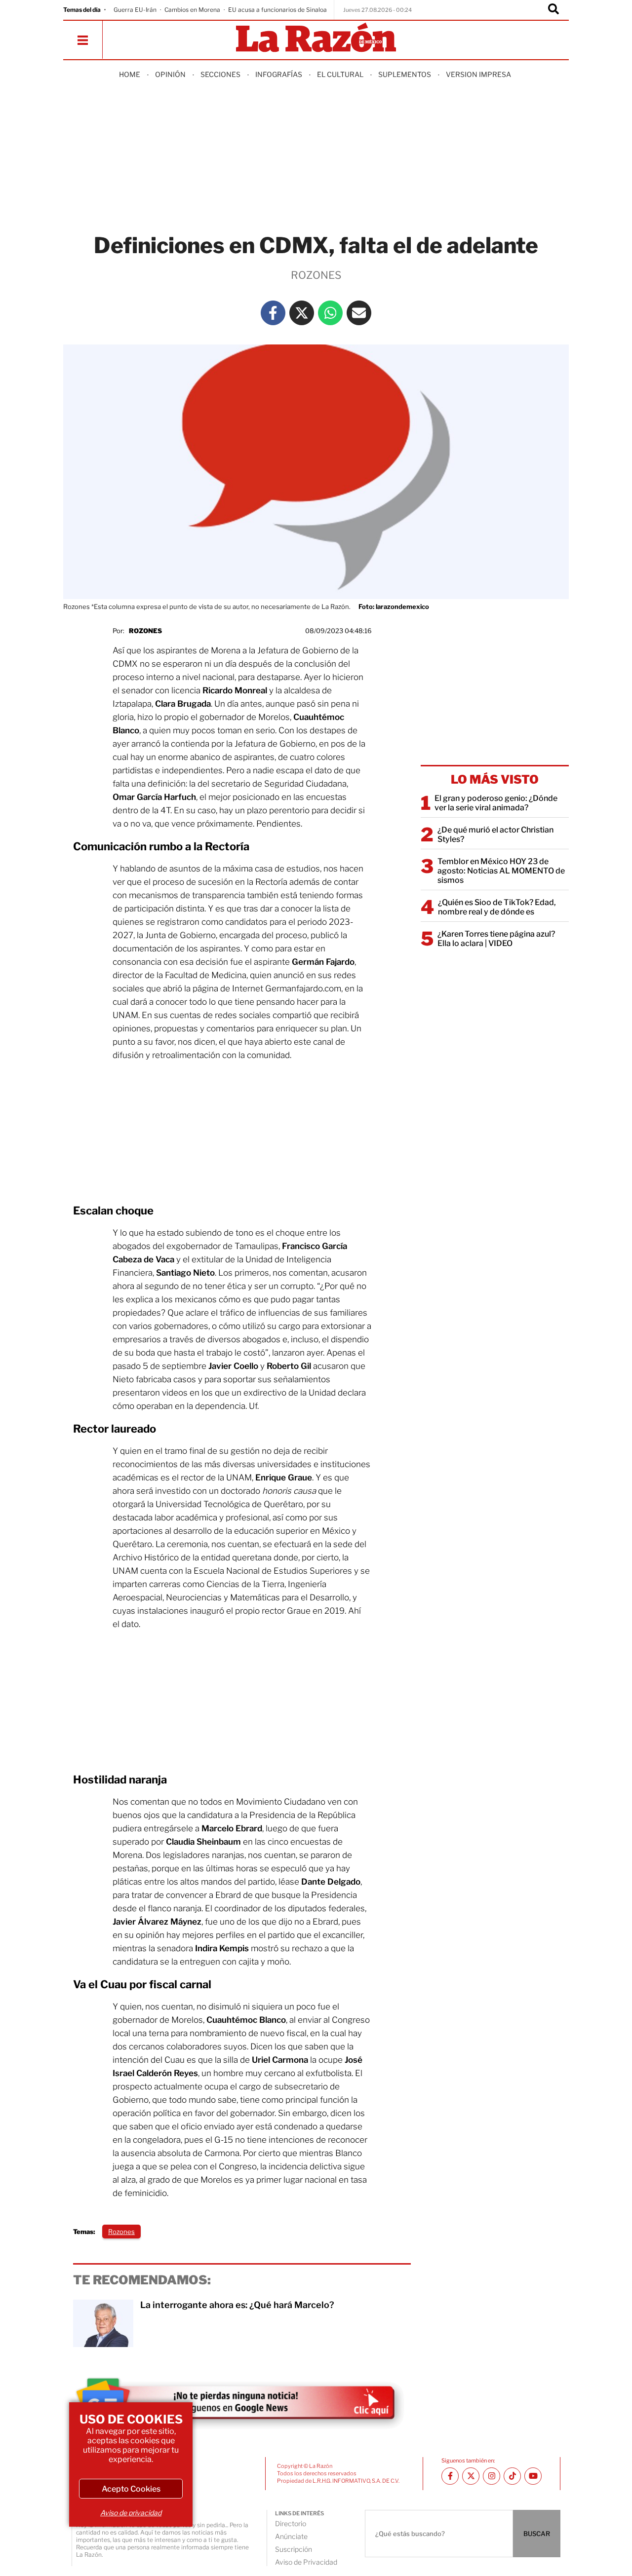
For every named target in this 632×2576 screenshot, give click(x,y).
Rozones (145, 631)
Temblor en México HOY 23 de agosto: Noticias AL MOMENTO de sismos (501, 871)
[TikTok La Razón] (512, 2476)
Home (130, 74)
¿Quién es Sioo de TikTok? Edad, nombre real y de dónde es (497, 907)
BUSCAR (537, 2534)
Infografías (279, 74)
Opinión (170, 74)
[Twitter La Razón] (302, 313)
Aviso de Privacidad (306, 2562)
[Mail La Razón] (359, 313)
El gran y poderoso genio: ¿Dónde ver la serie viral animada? (496, 803)
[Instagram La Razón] (492, 2476)
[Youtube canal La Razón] (533, 2476)
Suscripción (294, 2549)
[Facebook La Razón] (273, 313)
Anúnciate (291, 2536)
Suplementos (405, 74)
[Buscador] (553, 10)
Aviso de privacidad (131, 2513)
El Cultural (340, 74)
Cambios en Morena (192, 10)
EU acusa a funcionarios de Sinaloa (277, 10)
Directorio (291, 2523)
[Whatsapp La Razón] (330, 313)
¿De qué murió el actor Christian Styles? (495, 834)
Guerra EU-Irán (135, 10)
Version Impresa (478, 74)
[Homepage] (316, 38)
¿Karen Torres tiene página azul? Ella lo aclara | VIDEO (496, 939)
